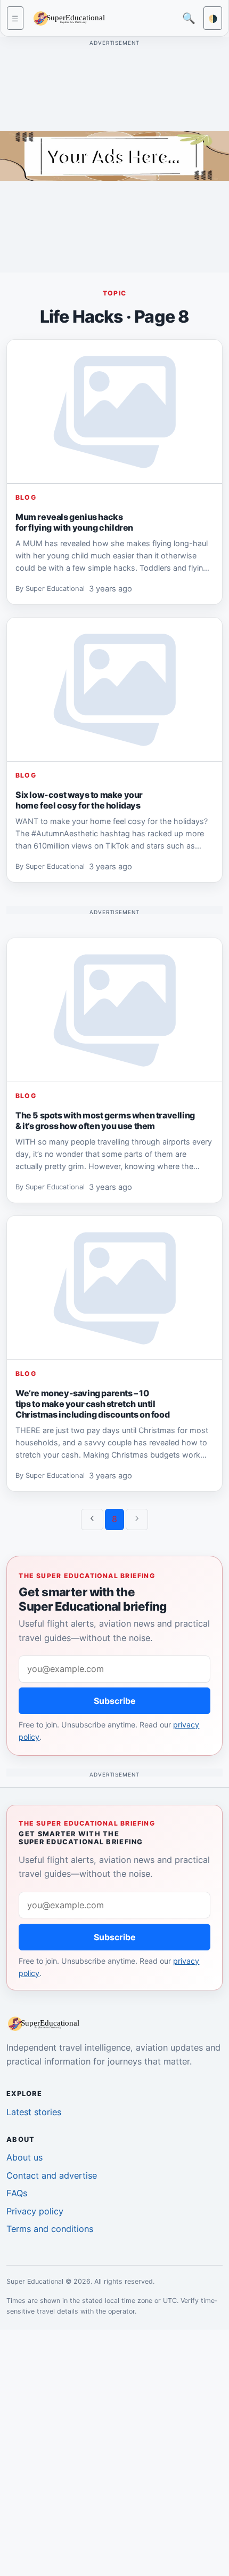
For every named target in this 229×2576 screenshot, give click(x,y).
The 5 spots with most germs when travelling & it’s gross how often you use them (105, 1121)
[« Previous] (92, 1519)
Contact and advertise (52, 2175)
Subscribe (115, 1701)
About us (24, 2157)
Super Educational (55, 589)
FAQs (17, 2193)
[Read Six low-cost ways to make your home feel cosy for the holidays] (114, 690)
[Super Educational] (72, 17)
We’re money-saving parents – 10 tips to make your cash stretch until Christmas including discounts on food (92, 1404)
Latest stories (34, 2112)
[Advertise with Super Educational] (114, 155)
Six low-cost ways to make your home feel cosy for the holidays (79, 800)
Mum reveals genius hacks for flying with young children (74, 522)
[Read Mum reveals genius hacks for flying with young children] (114, 412)
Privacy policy (35, 2211)
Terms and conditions (50, 2229)
